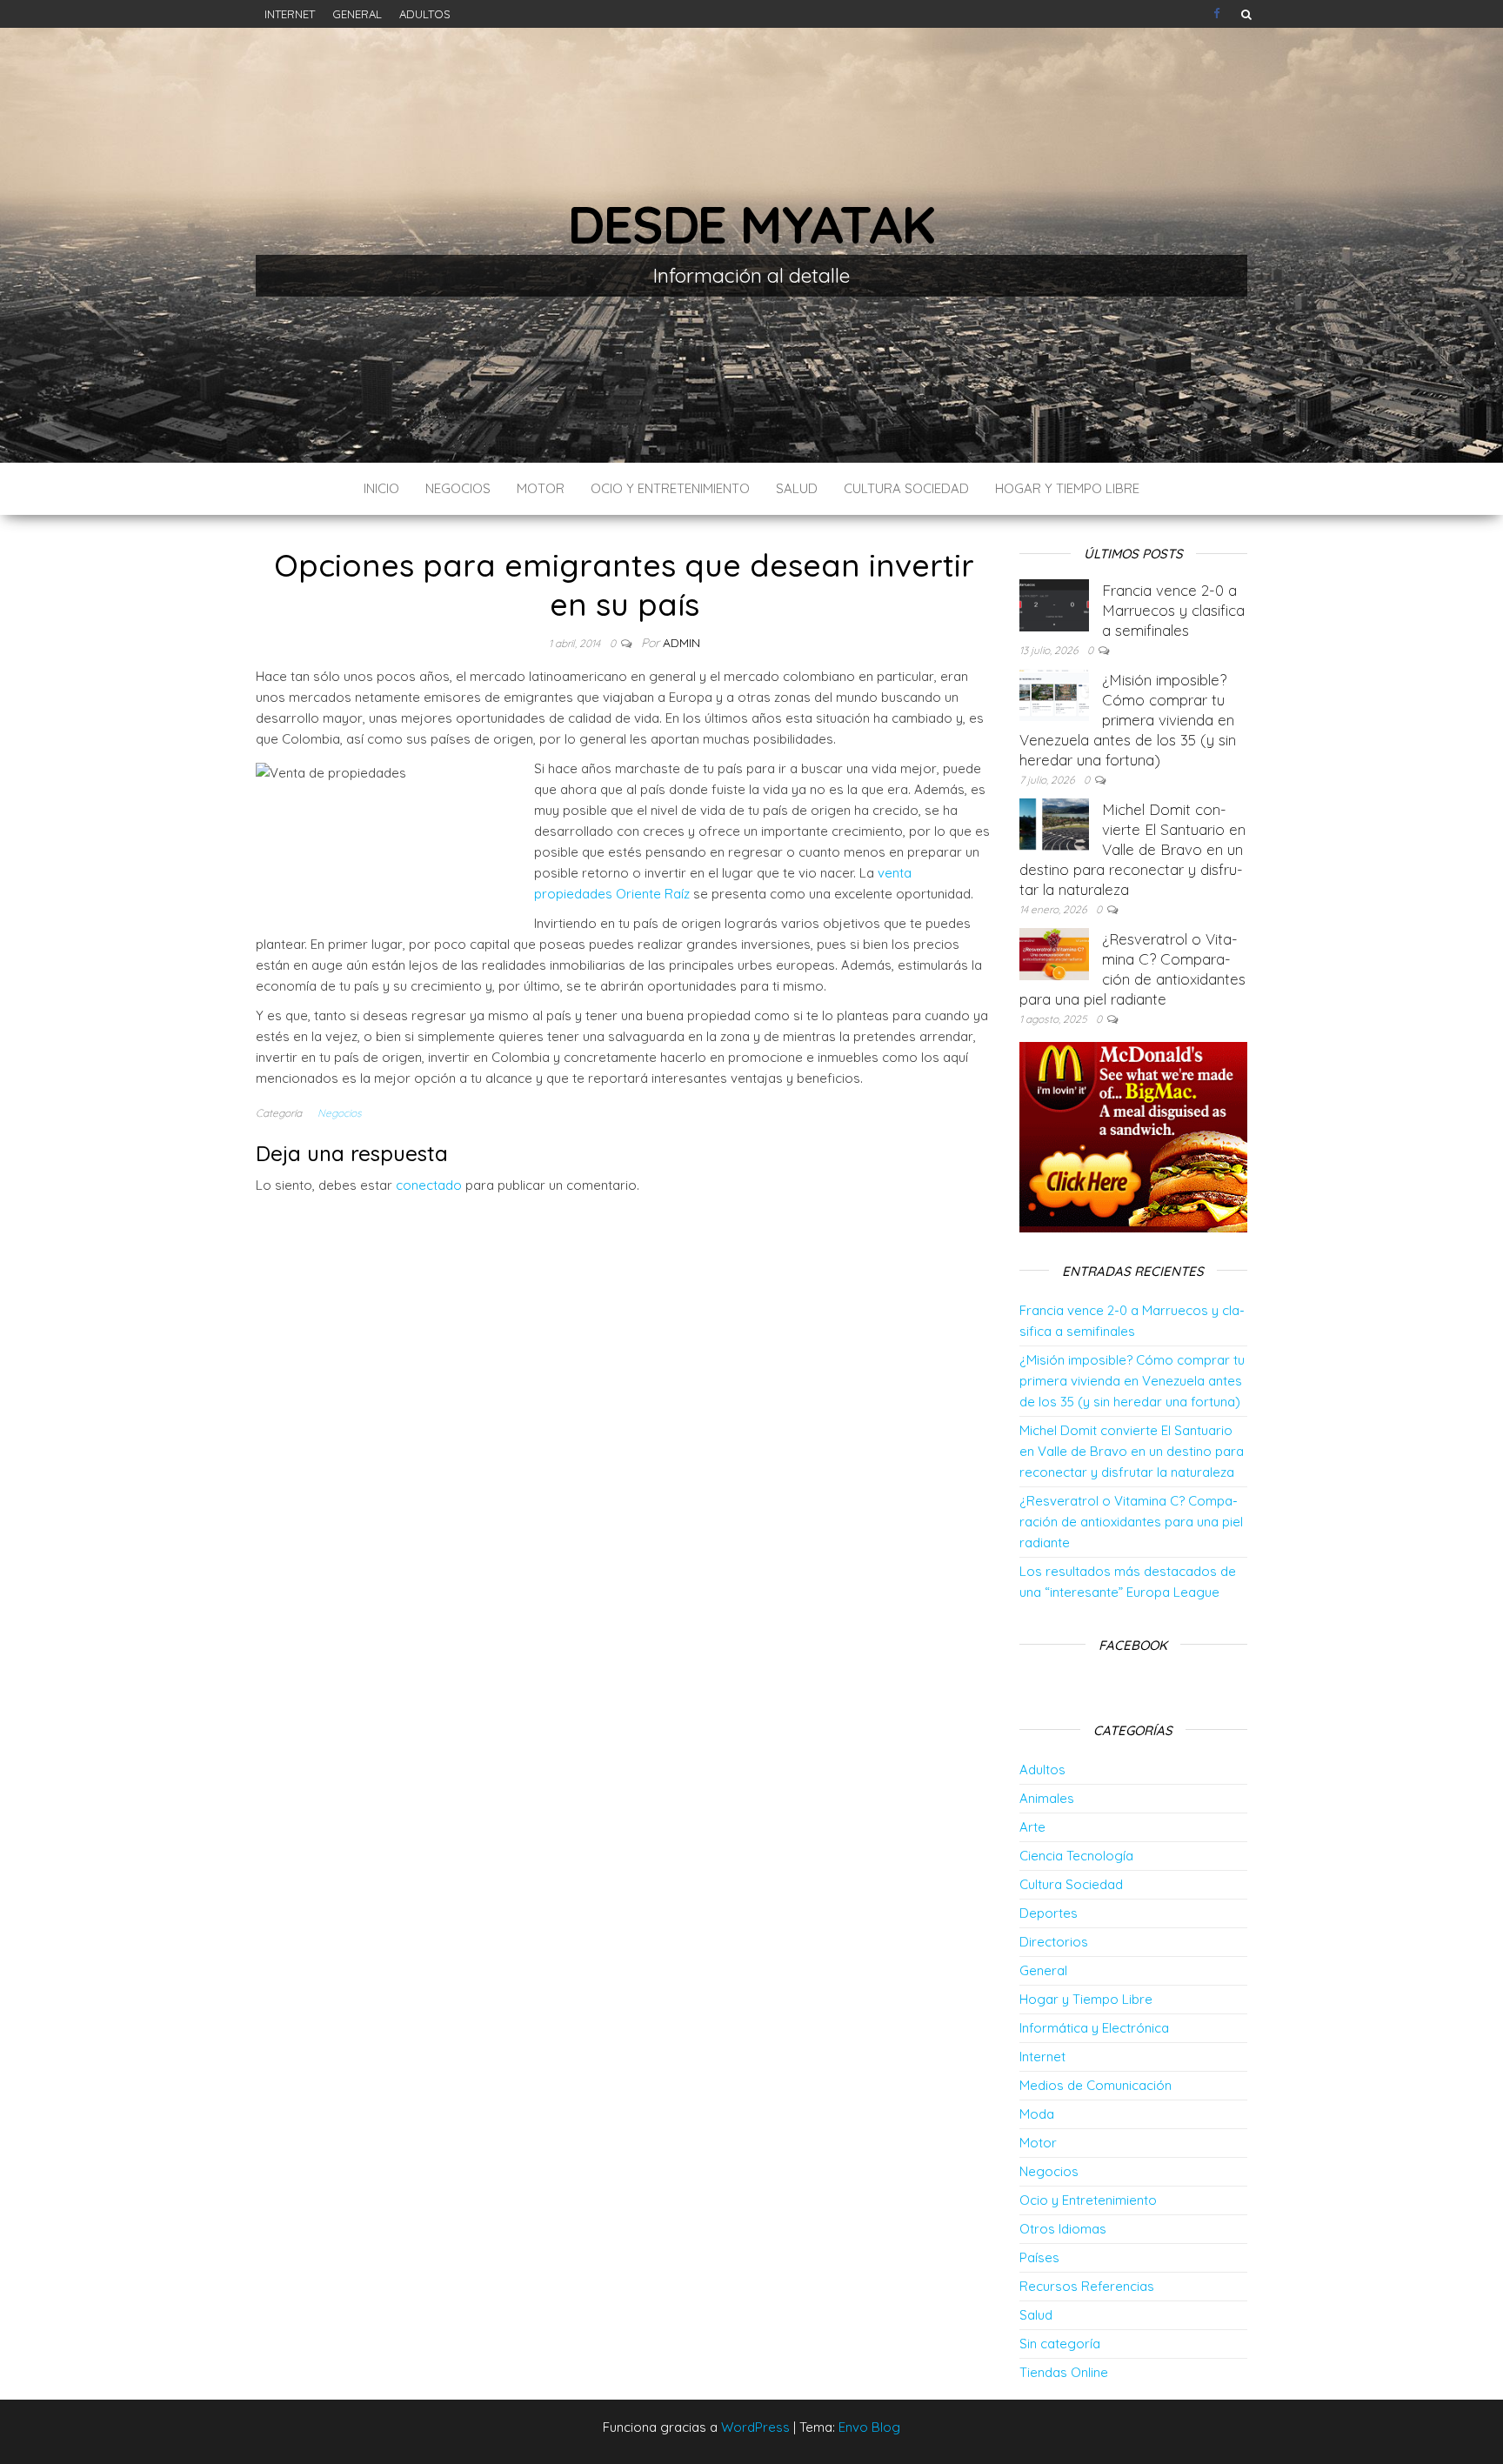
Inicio (381, 488)
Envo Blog (869, 2427)
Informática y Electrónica (1094, 2028)
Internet (290, 14)
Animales (1047, 1798)
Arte (1032, 1827)
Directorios (1054, 1942)
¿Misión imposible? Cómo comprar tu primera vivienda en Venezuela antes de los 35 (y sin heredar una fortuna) (1128, 720)
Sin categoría (1060, 2344)
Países (1039, 2257)
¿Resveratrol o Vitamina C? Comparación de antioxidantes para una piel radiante (1131, 1522)
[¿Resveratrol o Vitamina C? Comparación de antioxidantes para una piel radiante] (1054, 953)
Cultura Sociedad (906, 488)
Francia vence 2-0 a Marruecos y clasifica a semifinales (1173, 610)
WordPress (755, 2427)
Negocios (458, 488)
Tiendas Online (1064, 2372)
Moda (1037, 2114)
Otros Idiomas (1063, 2229)
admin (681, 643)
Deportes (1049, 1913)
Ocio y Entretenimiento (670, 488)
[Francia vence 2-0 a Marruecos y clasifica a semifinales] (1054, 604)
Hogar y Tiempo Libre (1067, 488)
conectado (429, 1185)
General (357, 14)
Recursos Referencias (1087, 2286)
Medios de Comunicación (1096, 2085)
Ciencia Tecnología (1076, 1856)
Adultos (425, 14)
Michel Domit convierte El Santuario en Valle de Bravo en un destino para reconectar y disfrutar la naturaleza (1132, 849)
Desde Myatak (751, 224)
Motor (541, 488)
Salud (797, 488)
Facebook (1219, 14)
